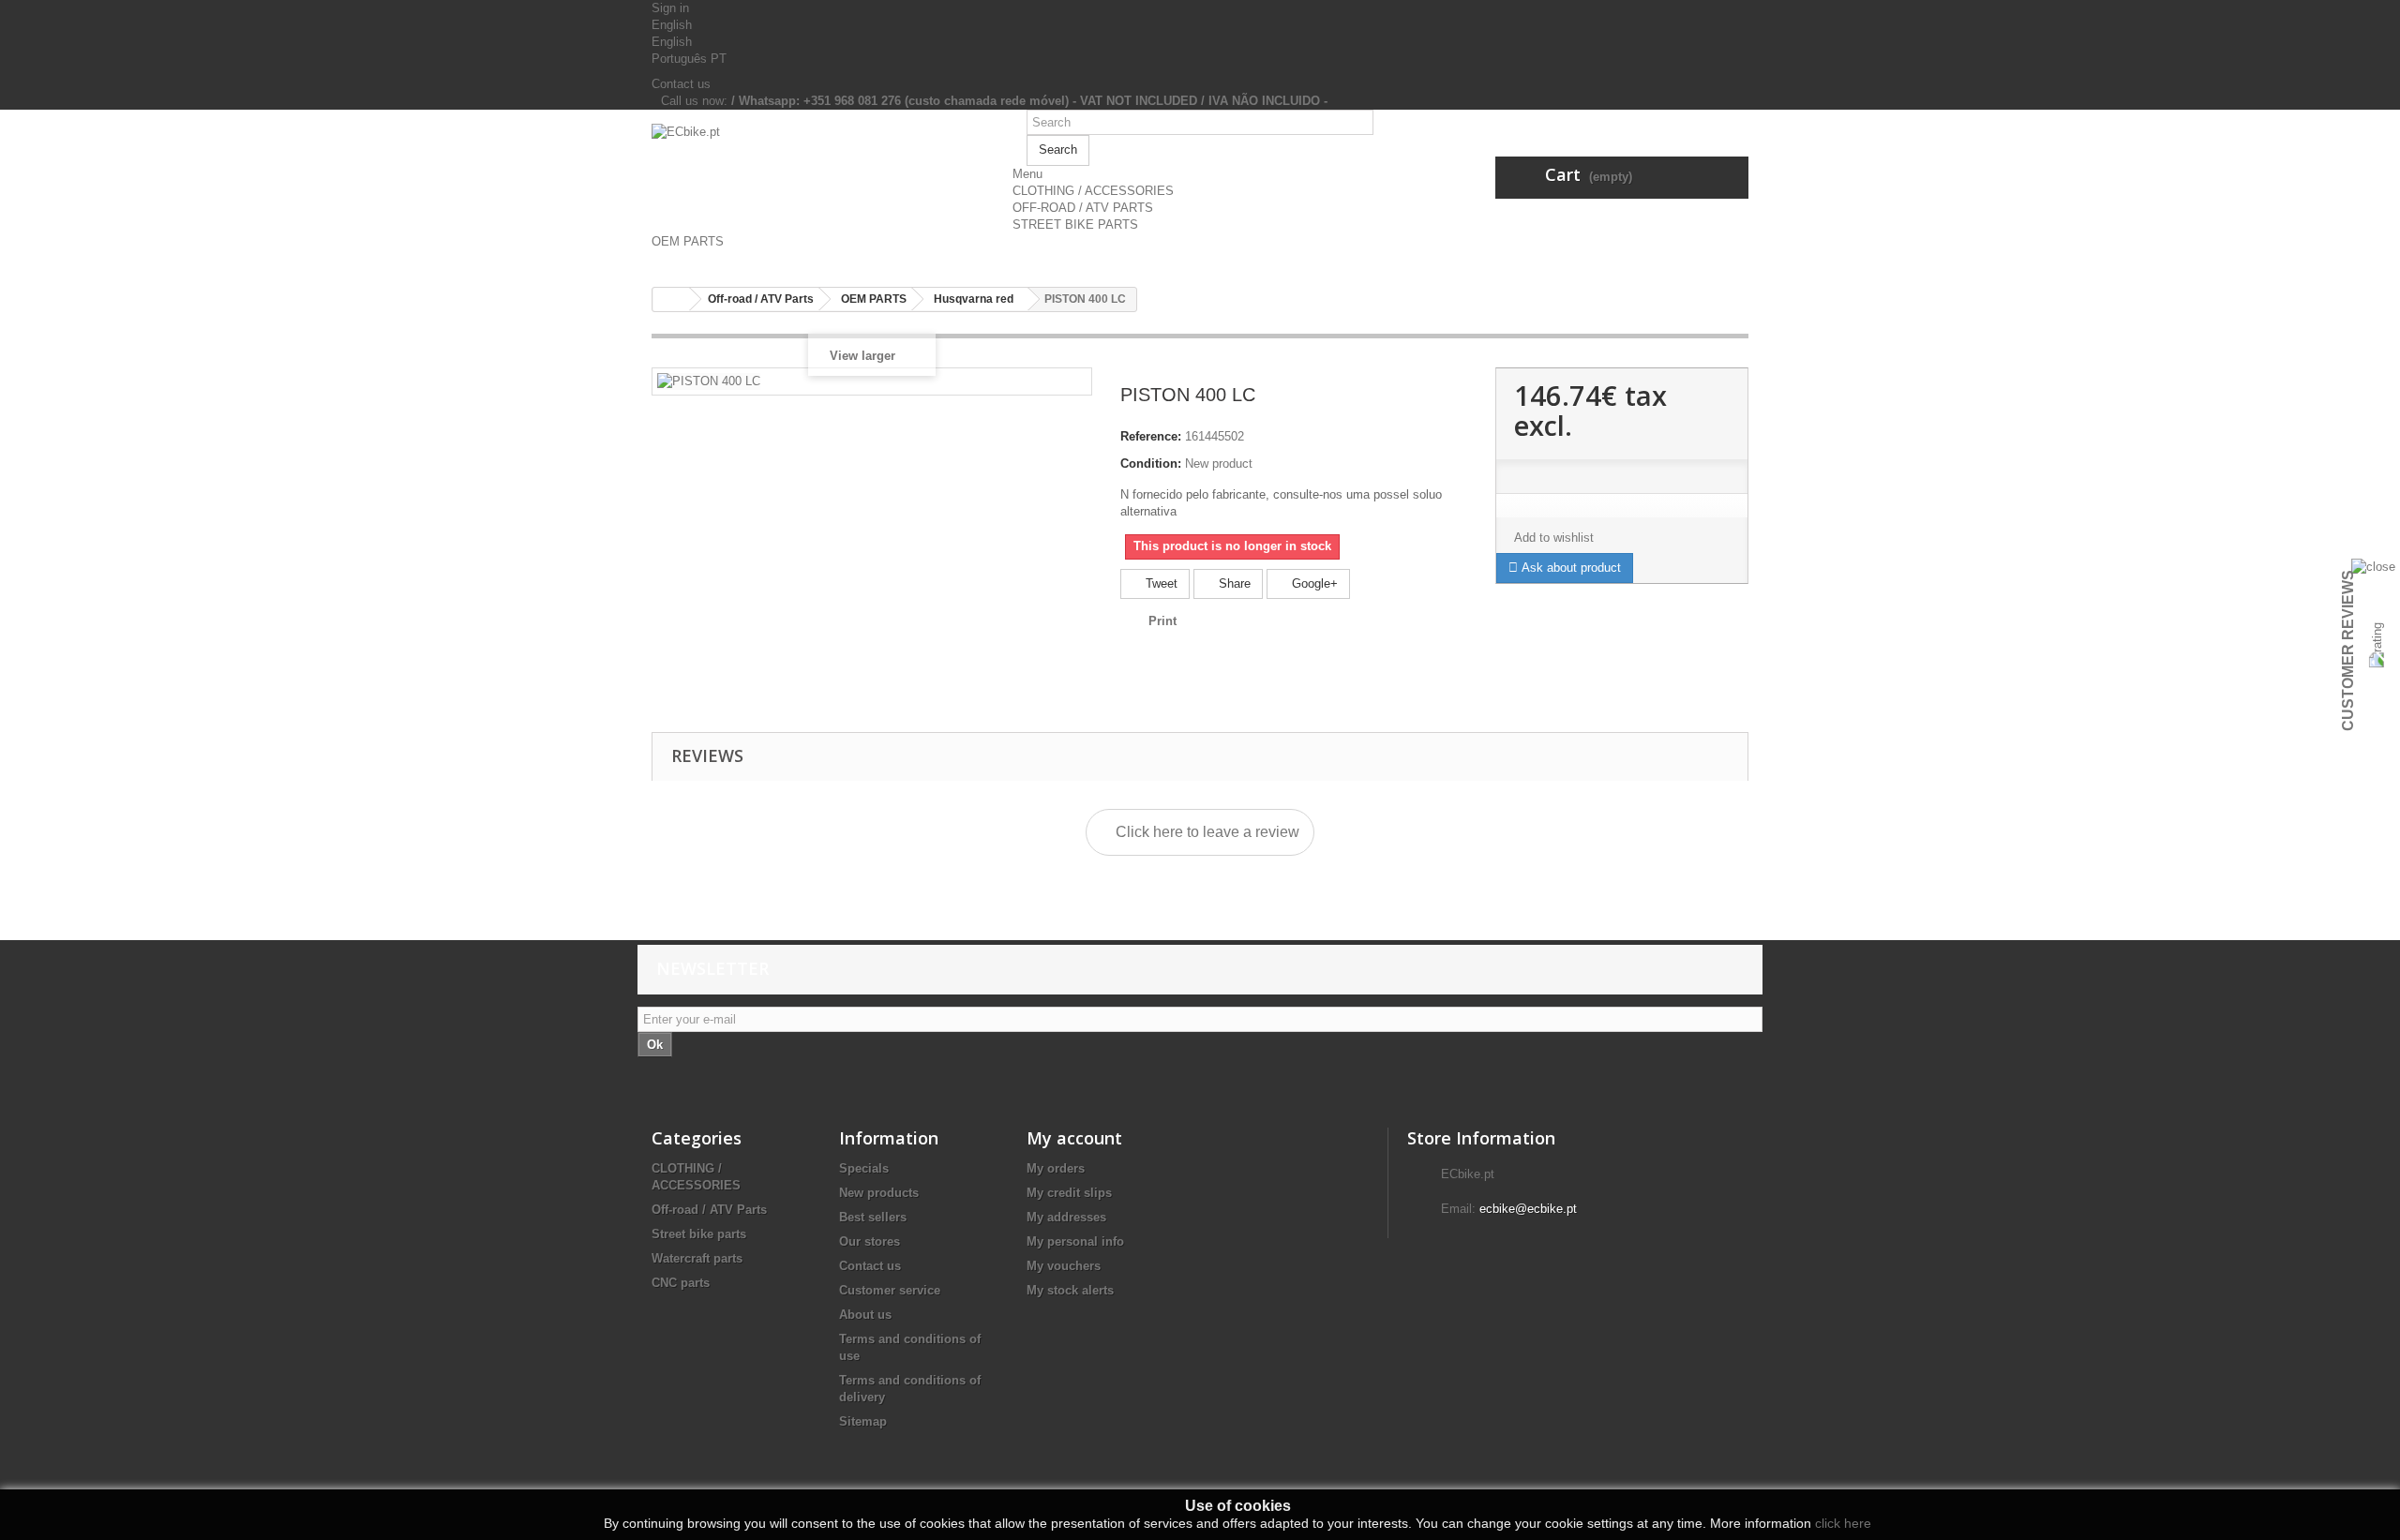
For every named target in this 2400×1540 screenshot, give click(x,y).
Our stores (870, 1241)
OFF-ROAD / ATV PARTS (1083, 208)
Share (1233, 583)
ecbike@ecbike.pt (1528, 1209)
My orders (1056, 1168)
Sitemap (863, 1421)
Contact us (681, 84)
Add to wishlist (1554, 538)
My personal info (1075, 1241)
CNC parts (681, 1283)
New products (879, 1193)
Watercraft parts (697, 1258)
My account (1074, 1138)
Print (1162, 621)
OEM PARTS (688, 241)
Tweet (1160, 583)
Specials (864, 1168)
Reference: (1151, 436)
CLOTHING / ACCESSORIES (1093, 191)
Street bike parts (699, 1234)
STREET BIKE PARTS (1075, 224)
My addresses (1066, 1217)
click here (1843, 1523)
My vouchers (1064, 1266)
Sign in (670, 8)
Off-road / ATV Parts (709, 1210)
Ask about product (1569, 568)
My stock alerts (1070, 1290)
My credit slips (1069, 1193)
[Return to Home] (671, 299)
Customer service (890, 1290)
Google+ (1313, 583)
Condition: (1151, 463)
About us (865, 1315)
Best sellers (873, 1217)
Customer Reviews (2348, 650)
